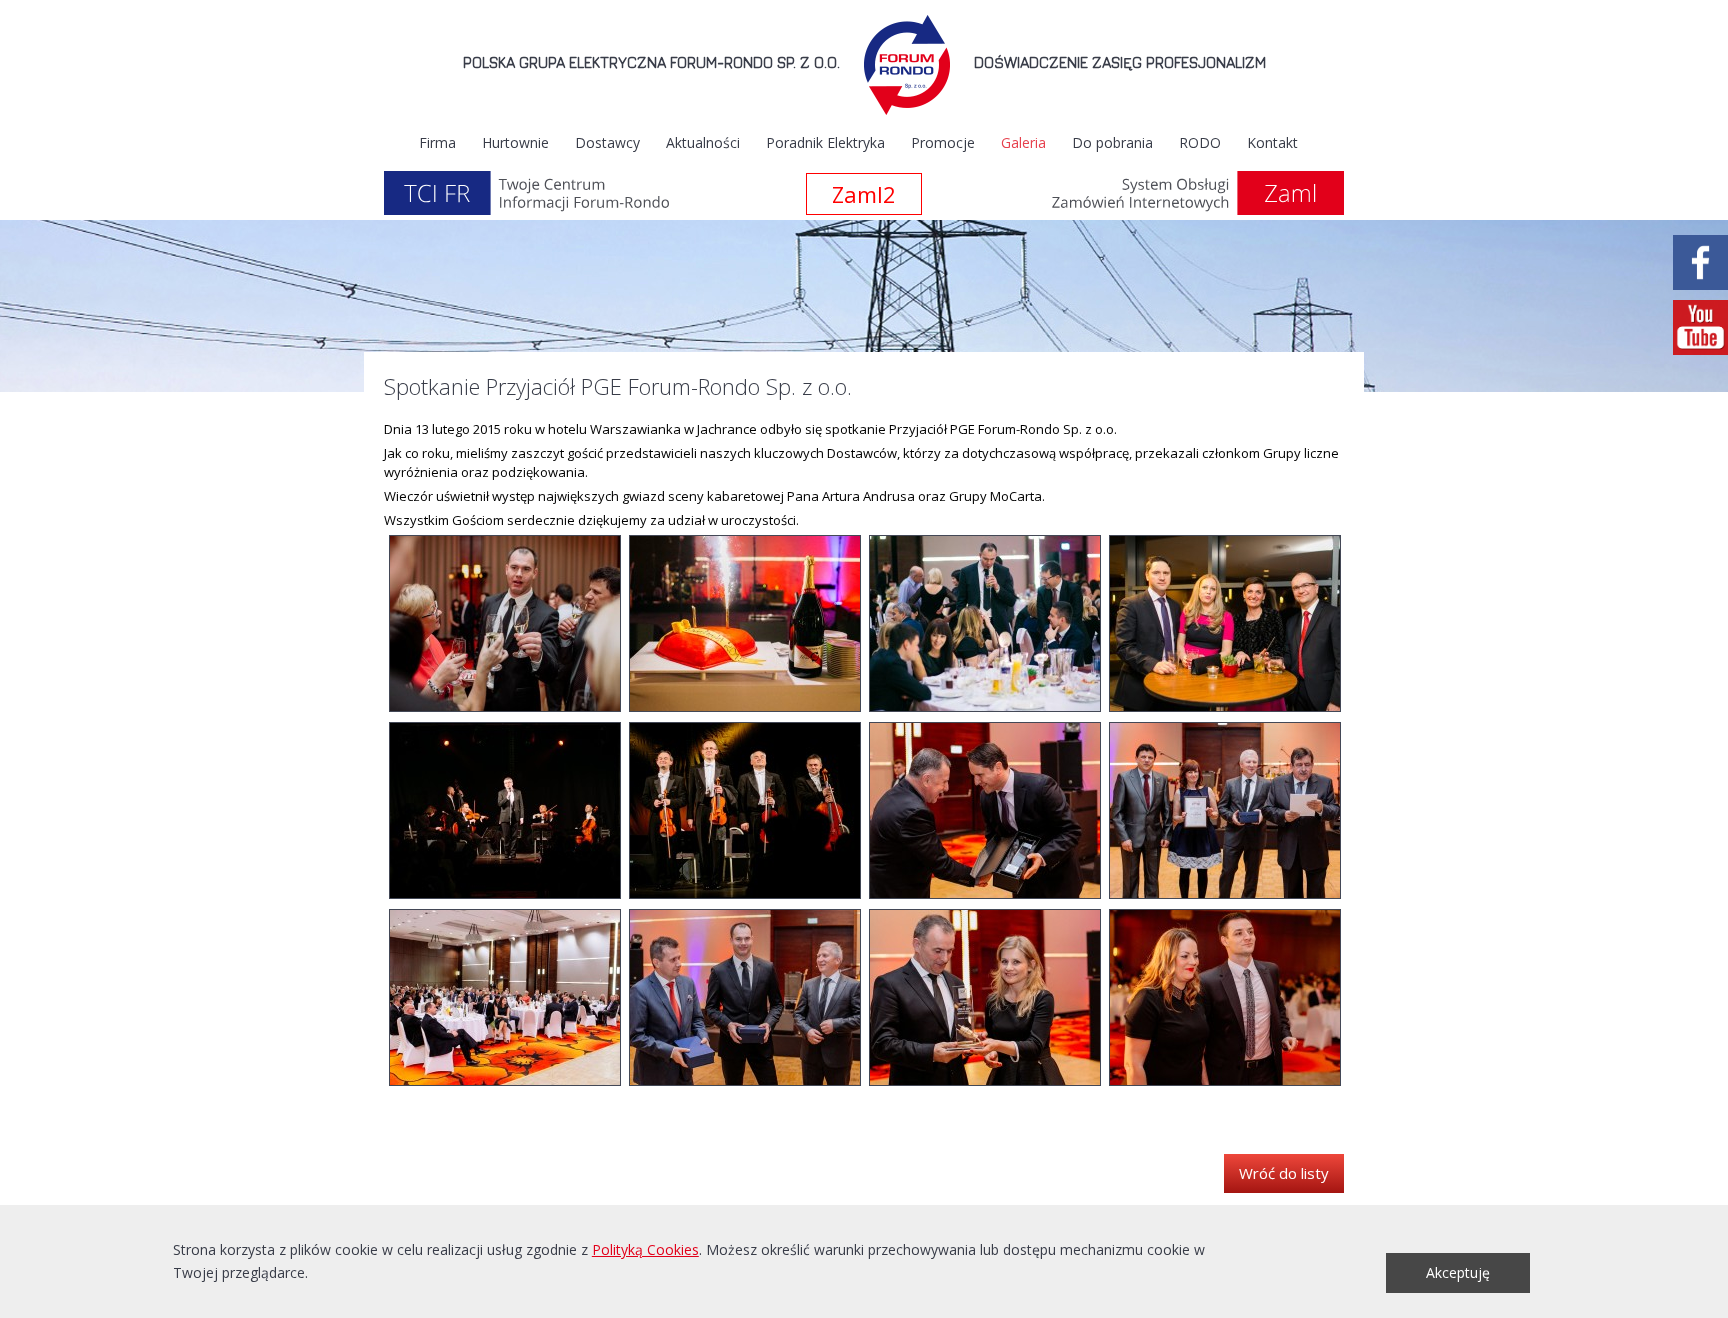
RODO (1200, 142)
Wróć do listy (1284, 1173)
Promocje (943, 142)
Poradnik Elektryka (825, 142)
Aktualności (703, 142)
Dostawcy (607, 142)
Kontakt (1272, 142)
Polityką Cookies (645, 1249)
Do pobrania (1112, 142)
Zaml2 (864, 194)
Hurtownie (515, 142)
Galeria (1023, 142)
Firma (437, 142)
